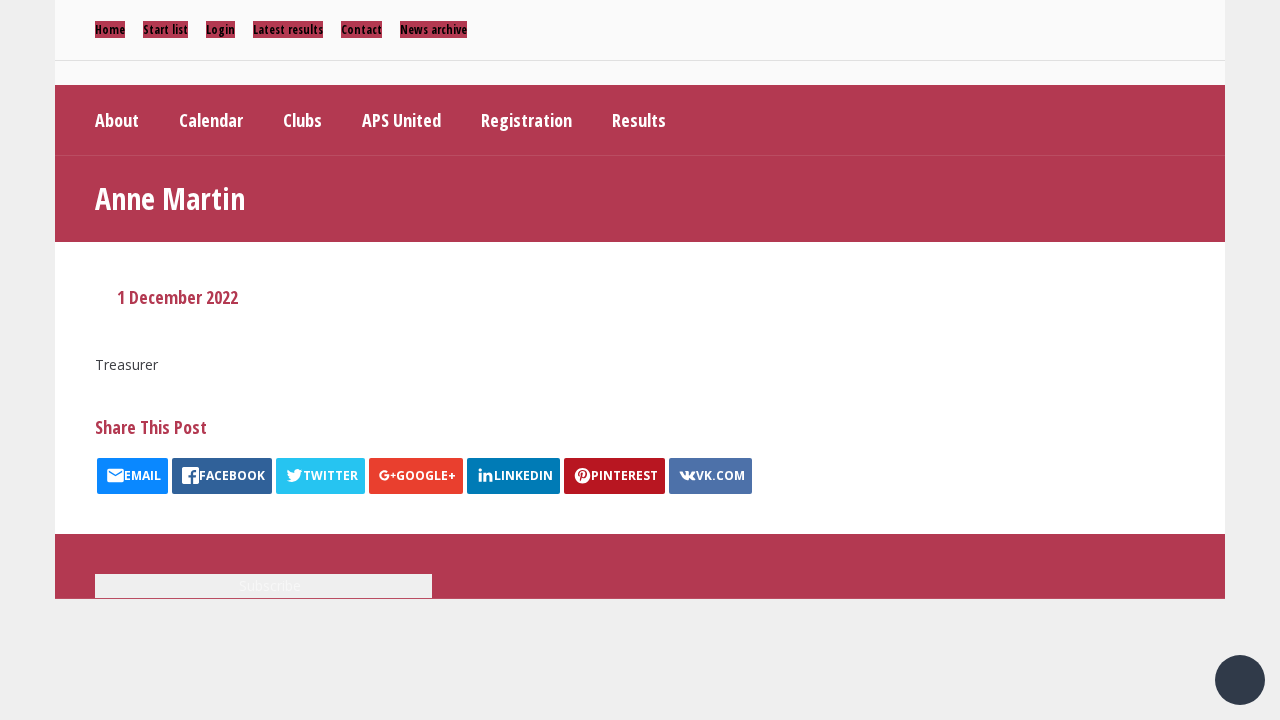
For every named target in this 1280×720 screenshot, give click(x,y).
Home (110, 29)
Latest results (288, 29)
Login (220, 29)
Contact (361, 29)
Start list (165, 29)
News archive (433, 29)
